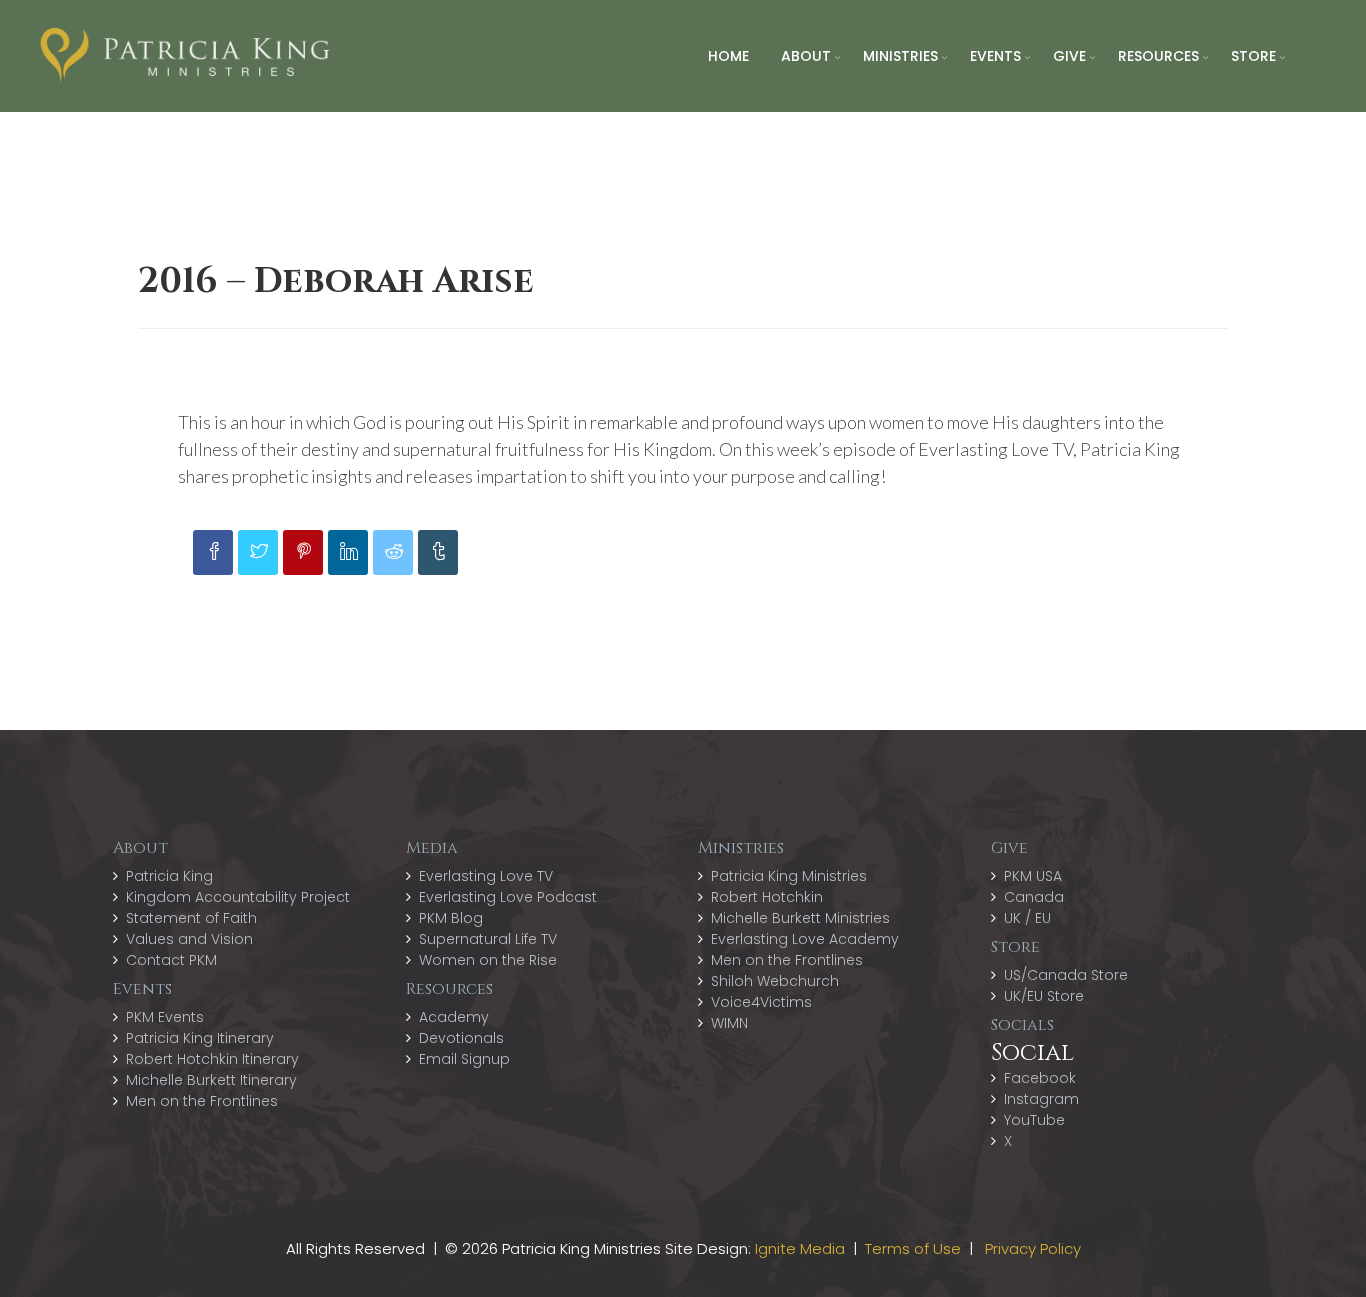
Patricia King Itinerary (200, 1038)
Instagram (1041, 1099)
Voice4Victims (761, 1002)
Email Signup (464, 1059)
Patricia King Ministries (789, 876)
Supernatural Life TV (488, 939)
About (806, 56)
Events (995, 56)
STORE (1253, 56)
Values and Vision (189, 939)
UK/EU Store (1044, 996)
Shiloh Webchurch (775, 981)
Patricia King (169, 876)
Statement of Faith (191, 918)
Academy (454, 1017)
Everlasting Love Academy (805, 939)
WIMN (729, 1023)
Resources (1158, 56)
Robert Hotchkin (767, 897)
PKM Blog (451, 918)
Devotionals (461, 1038)
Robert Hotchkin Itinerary (212, 1059)
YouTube (1034, 1120)
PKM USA (1033, 876)
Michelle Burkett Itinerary (211, 1080)
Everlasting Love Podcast (508, 897)
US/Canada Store (1066, 975)
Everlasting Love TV (486, 876)
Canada (1034, 897)
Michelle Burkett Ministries (800, 918)
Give (1069, 56)
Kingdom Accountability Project (238, 897)
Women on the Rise (488, 960)
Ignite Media (800, 1248)
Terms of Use (913, 1248)
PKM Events (165, 1017)
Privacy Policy (1033, 1248)
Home (728, 56)
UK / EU (1027, 918)
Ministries (900, 56)
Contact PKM (171, 960)
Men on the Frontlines (202, 1101)
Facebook (1040, 1078)
